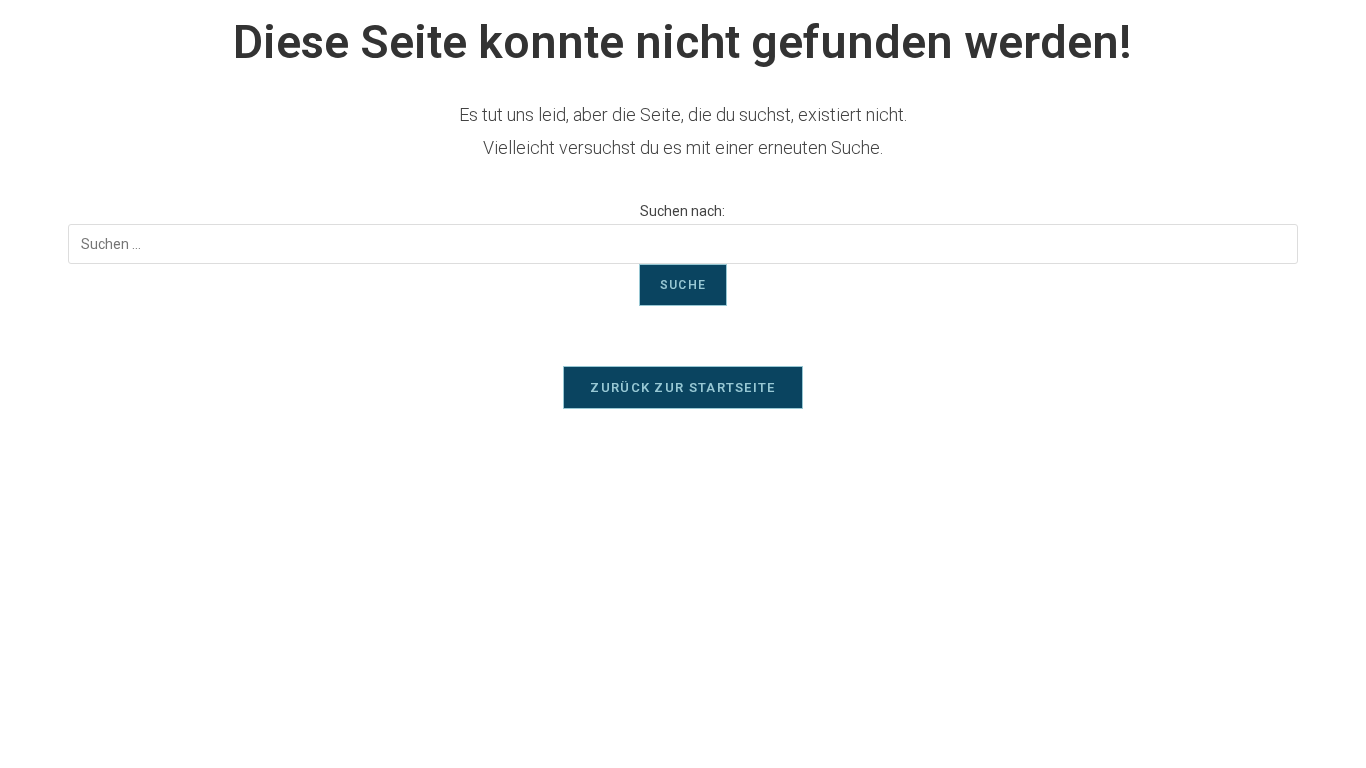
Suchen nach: (682, 211)
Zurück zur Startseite (682, 387)
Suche (683, 285)
